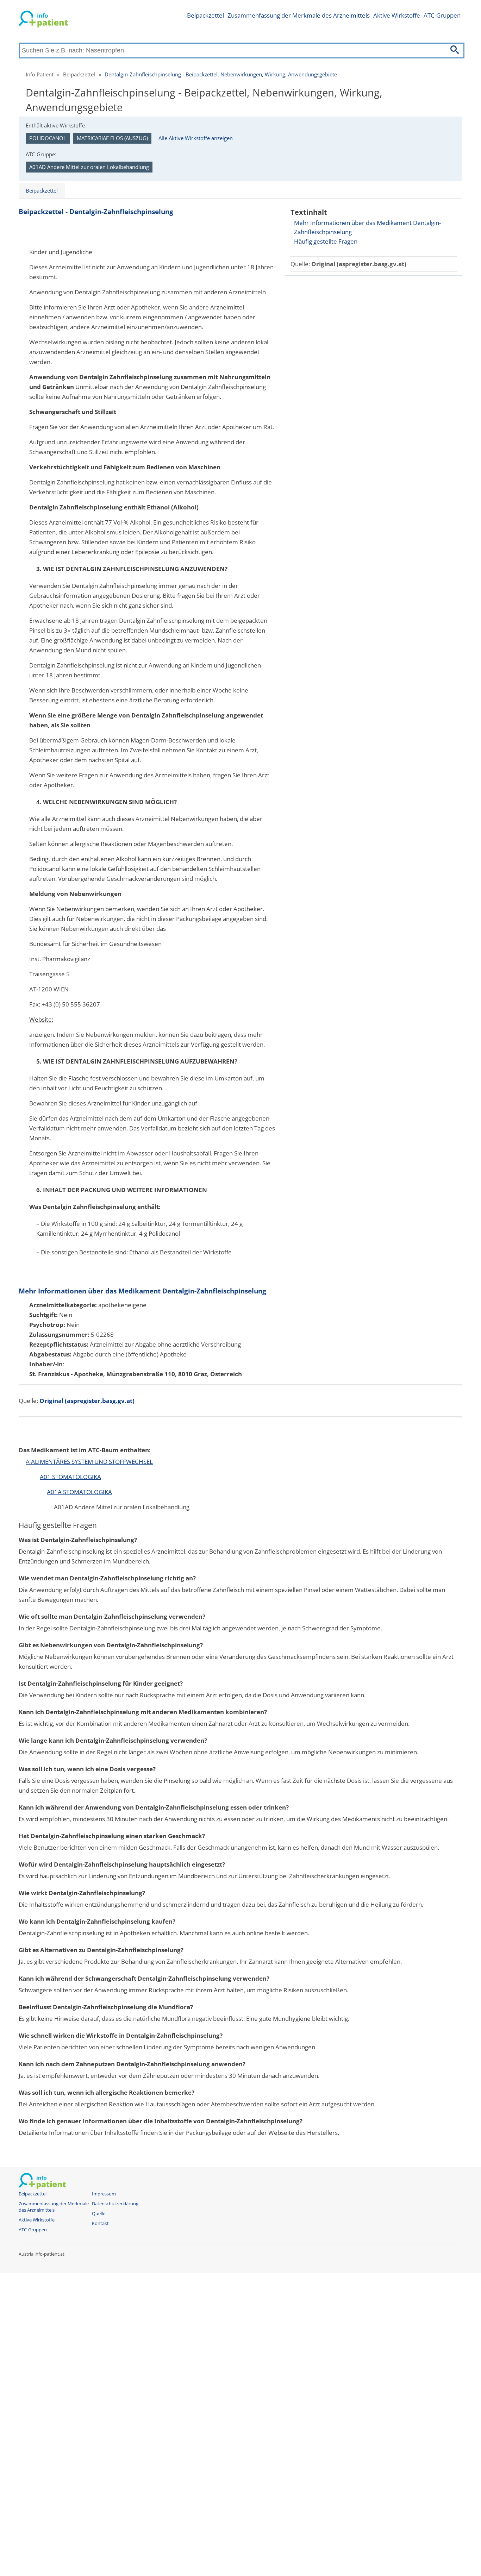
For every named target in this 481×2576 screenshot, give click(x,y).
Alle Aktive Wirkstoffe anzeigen (196, 138)
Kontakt (100, 2223)
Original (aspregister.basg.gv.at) (359, 264)
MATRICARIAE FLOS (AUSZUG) (112, 138)
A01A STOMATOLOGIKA (79, 1492)
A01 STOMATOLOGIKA (70, 1477)
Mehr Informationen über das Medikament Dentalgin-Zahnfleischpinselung (367, 227)
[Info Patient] (43, 20)
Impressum (104, 2194)
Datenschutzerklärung (115, 2204)
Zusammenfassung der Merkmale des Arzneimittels (299, 15)
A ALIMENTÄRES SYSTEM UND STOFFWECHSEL (89, 1462)
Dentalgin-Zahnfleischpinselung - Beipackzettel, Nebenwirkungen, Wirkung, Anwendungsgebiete (221, 74)
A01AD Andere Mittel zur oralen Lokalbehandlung (89, 167)
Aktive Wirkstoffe (397, 15)
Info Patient (40, 74)
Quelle (99, 2214)
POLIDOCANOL (48, 138)
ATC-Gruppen (442, 15)
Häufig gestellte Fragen (326, 241)
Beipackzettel (205, 15)
